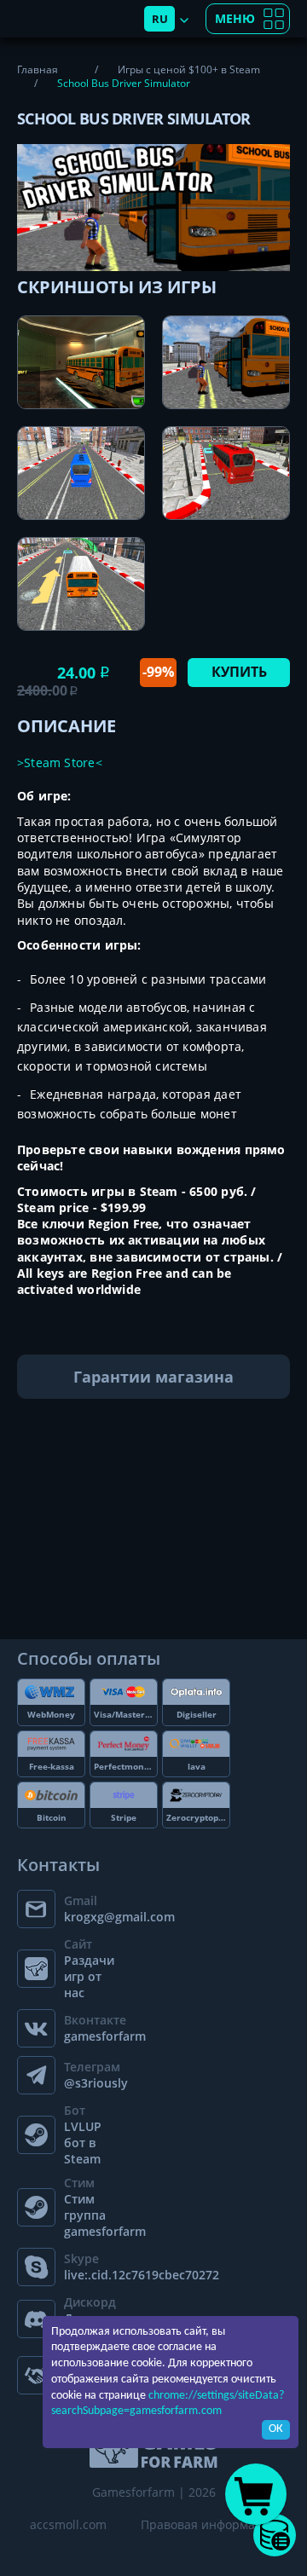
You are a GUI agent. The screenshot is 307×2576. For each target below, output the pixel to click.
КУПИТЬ (239, 672)
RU (160, 19)
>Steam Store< (60, 762)
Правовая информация (209, 2524)
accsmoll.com (68, 2524)
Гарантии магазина (153, 1377)
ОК (276, 2429)
